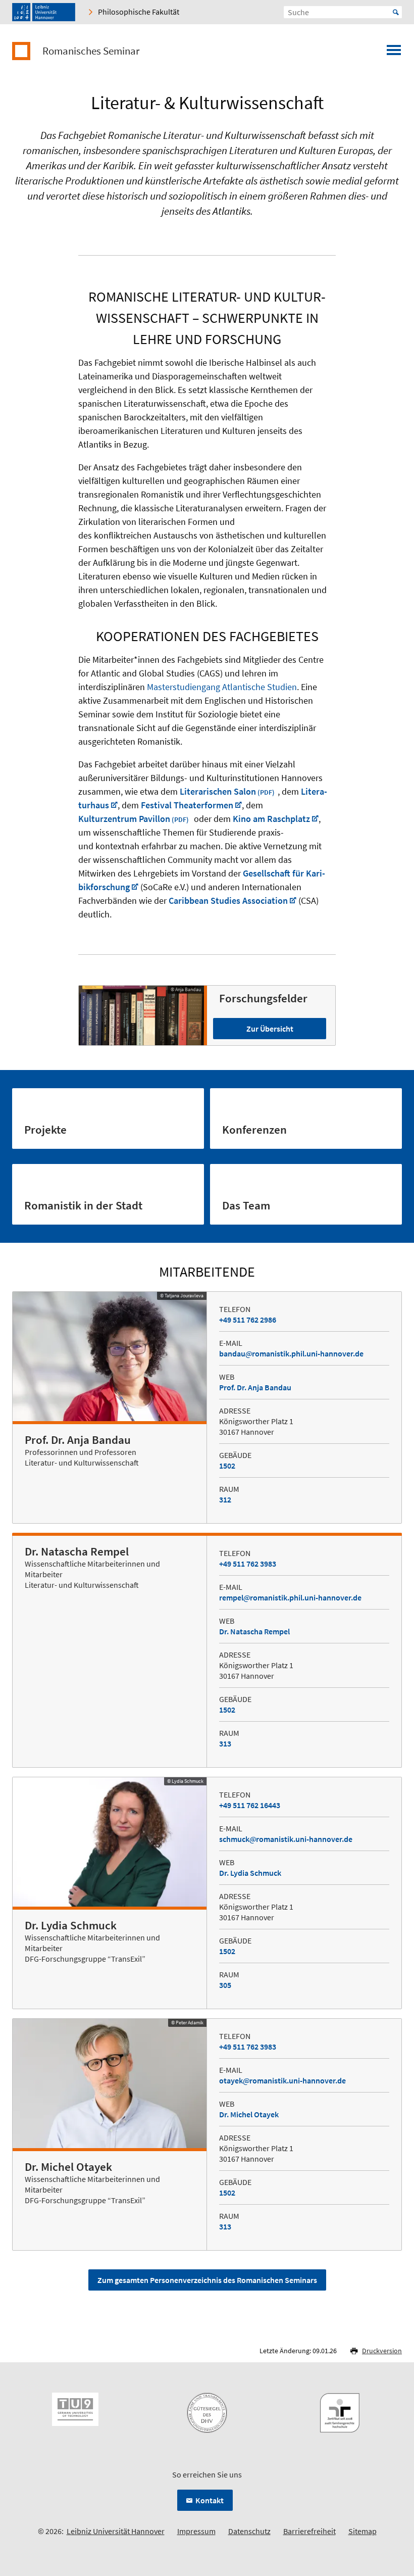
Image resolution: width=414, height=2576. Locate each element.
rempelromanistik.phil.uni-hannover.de (290, 1597)
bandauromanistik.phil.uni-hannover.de (291, 1353)
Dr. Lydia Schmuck (250, 1873)
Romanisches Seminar (91, 51)
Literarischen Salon (218, 791)
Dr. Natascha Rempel (254, 1631)
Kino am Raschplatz (271, 819)
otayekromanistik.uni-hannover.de (282, 2080)
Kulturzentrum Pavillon (124, 819)
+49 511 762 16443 (250, 1805)
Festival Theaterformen (187, 805)
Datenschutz (249, 2531)
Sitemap (363, 2531)
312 (225, 1499)
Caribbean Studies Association (228, 901)
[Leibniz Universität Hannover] (44, 12)
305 (225, 1985)
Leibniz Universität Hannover (116, 2531)
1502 (227, 1466)
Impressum (196, 2531)
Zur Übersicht (270, 1029)
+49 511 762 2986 (248, 1320)
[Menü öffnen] (394, 53)
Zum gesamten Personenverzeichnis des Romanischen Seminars (207, 2280)
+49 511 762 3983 (248, 1564)
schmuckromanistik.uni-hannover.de (286, 1839)
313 (225, 1743)
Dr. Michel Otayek (249, 2114)
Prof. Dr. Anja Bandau (255, 1387)
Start (396, 12)
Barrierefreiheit (309, 2531)
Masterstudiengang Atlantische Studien (222, 687)
